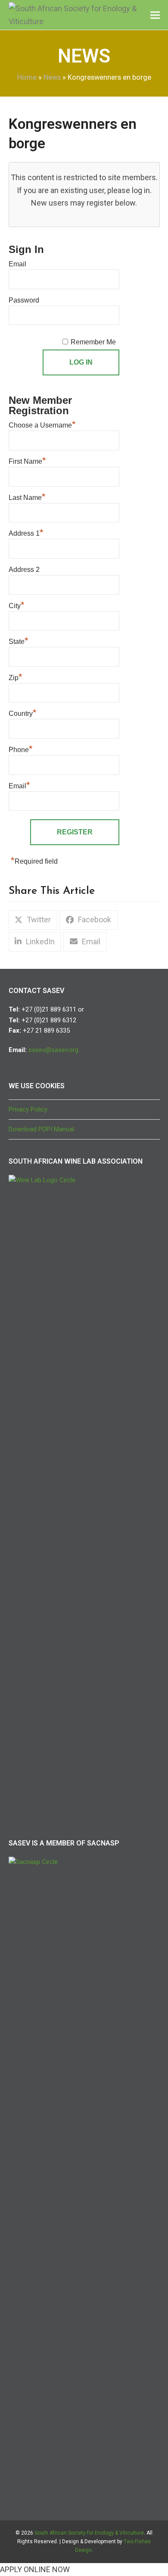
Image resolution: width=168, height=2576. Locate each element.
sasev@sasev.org (53, 1050)
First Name (27, 460)
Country (23, 712)
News (52, 77)
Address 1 (26, 532)
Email (17, 264)
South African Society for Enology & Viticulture (89, 2533)
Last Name (27, 496)
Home (27, 77)
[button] (155, 15)
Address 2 (24, 570)
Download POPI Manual (41, 1129)
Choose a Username (42, 424)
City (17, 605)
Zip (16, 677)
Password (24, 300)
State (19, 640)
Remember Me (93, 342)
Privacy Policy (28, 1109)
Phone (21, 749)
